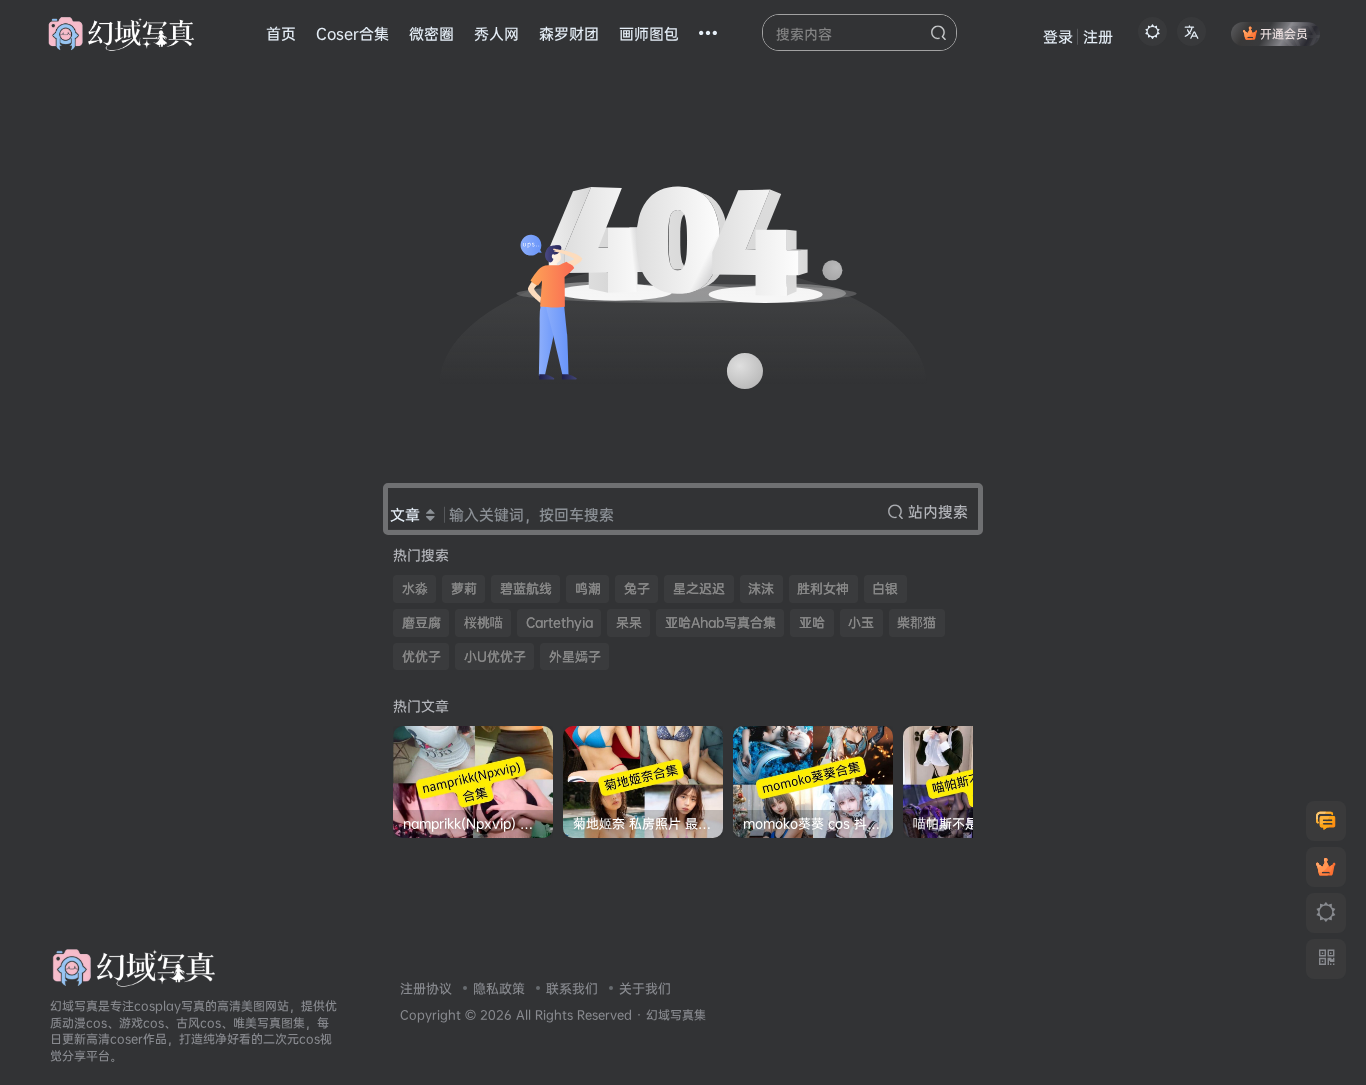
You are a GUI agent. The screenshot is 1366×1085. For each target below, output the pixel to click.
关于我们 (645, 988)
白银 (885, 588)
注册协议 (426, 988)
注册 (1098, 36)
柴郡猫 (916, 622)
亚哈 (812, 622)
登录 (1058, 36)
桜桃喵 (483, 622)
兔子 (637, 588)
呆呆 (629, 622)
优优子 (421, 656)
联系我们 (572, 988)
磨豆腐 (421, 622)
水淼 (415, 588)
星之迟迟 (699, 588)
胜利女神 (823, 588)
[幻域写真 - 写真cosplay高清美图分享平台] (133, 966)
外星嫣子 (575, 656)
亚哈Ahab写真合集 (720, 622)
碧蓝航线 (526, 588)
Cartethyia (559, 622)
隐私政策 (499, 988)
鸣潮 (588, 588)
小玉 (861, 622)
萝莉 (464, 588)
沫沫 (761, 588)
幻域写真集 (676, 1015)
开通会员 (1284, 33)
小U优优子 (495, 656)
